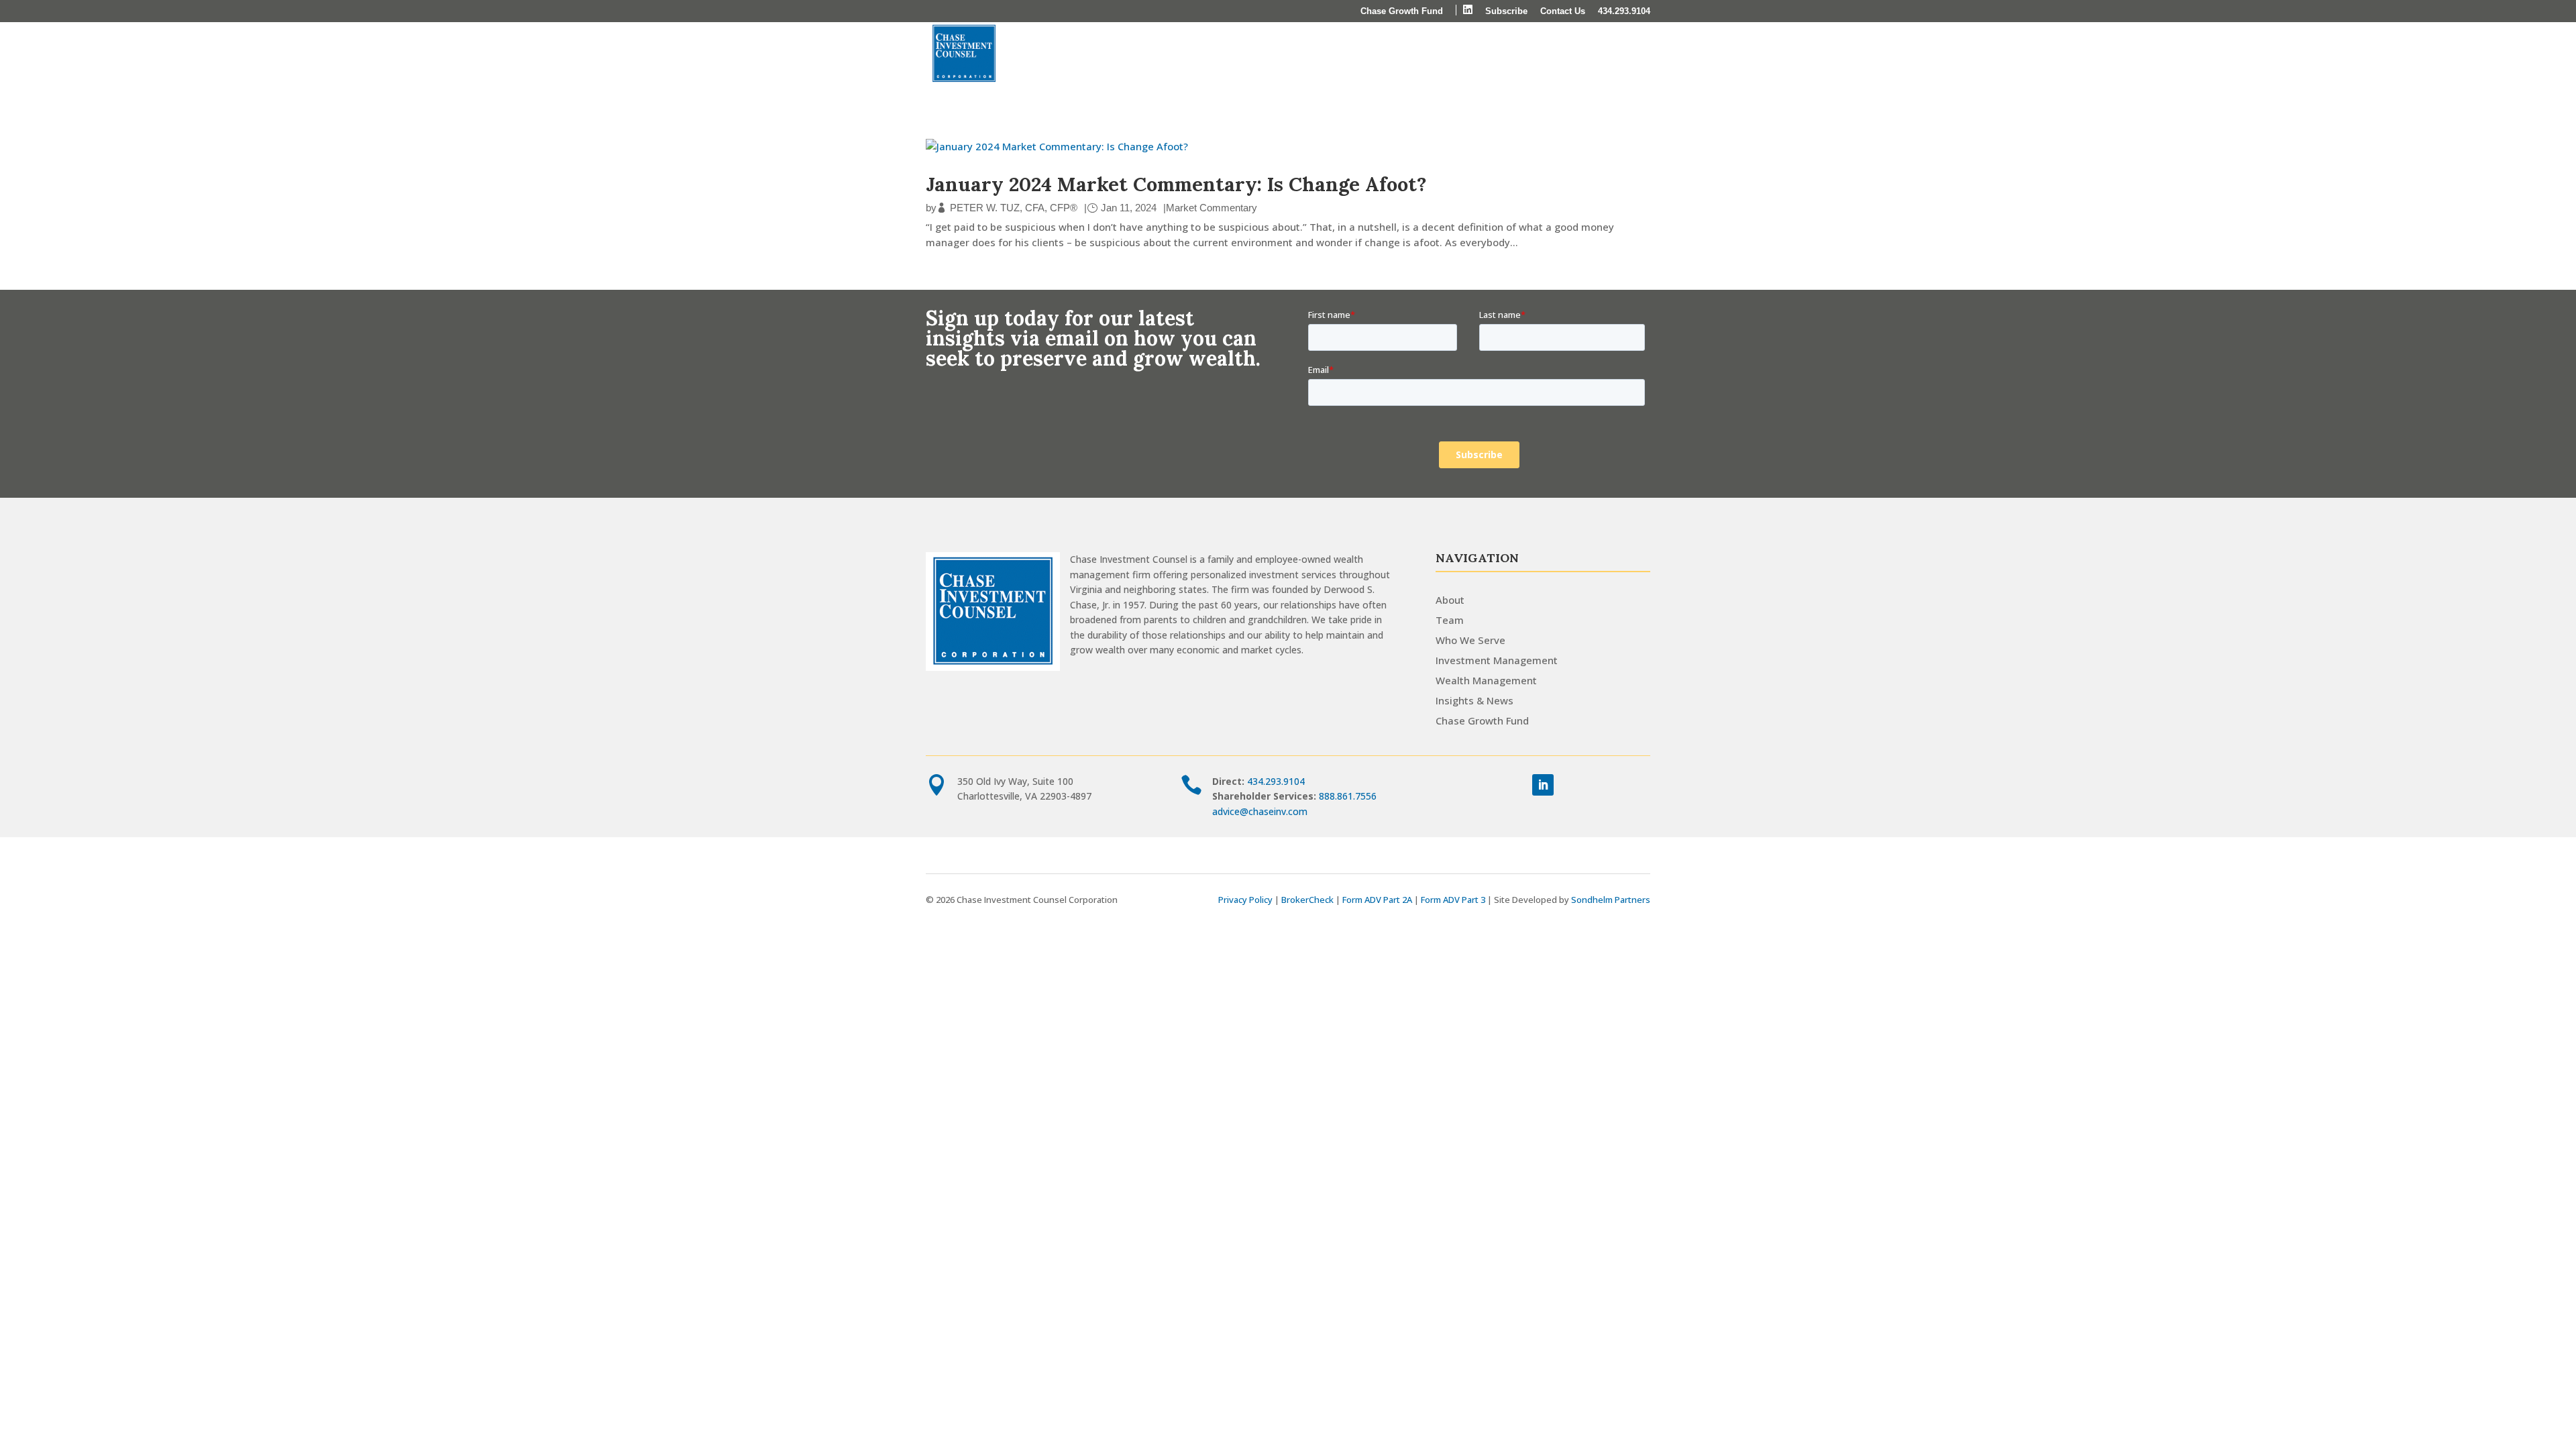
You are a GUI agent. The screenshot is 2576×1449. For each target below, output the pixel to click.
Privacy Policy (1245, 900)
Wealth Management (1495, 54)
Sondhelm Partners (1611, 900)
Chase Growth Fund (1402, 11)
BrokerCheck (1307, 900)
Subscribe (1506, 11)
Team (1450, 620)
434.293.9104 (1624, 11)
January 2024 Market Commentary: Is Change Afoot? (1176, 184)
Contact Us (1563, 11)
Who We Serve (1257, 54)
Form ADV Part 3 (1453, 900)
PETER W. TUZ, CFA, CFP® (1014, 208)
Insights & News (1600, 54)
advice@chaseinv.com (1260, 811)
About (1180, 54)
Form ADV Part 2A (1377, 900)
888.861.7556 (1348, 796)
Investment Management (1367, 54)
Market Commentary (1212, 208)
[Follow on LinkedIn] (1543, 785)
